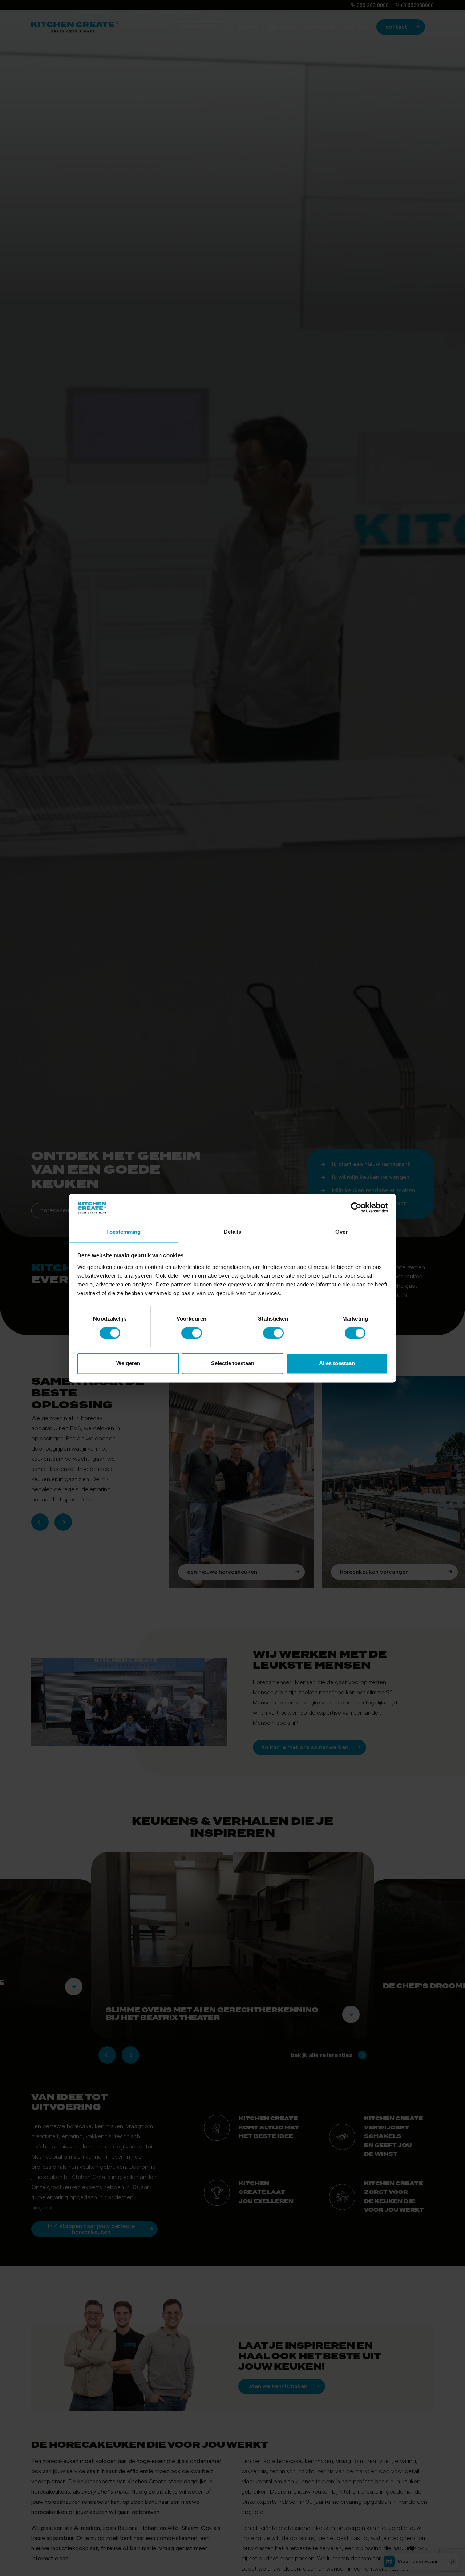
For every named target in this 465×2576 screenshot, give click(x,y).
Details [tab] (233, 1232)
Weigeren (128, 1363)
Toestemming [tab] (123, 1232)
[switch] (192, 1333)
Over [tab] (341, 1232)
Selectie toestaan (233, 1363)
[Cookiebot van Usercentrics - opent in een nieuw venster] (356, 1208)
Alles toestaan (337, 1363)
